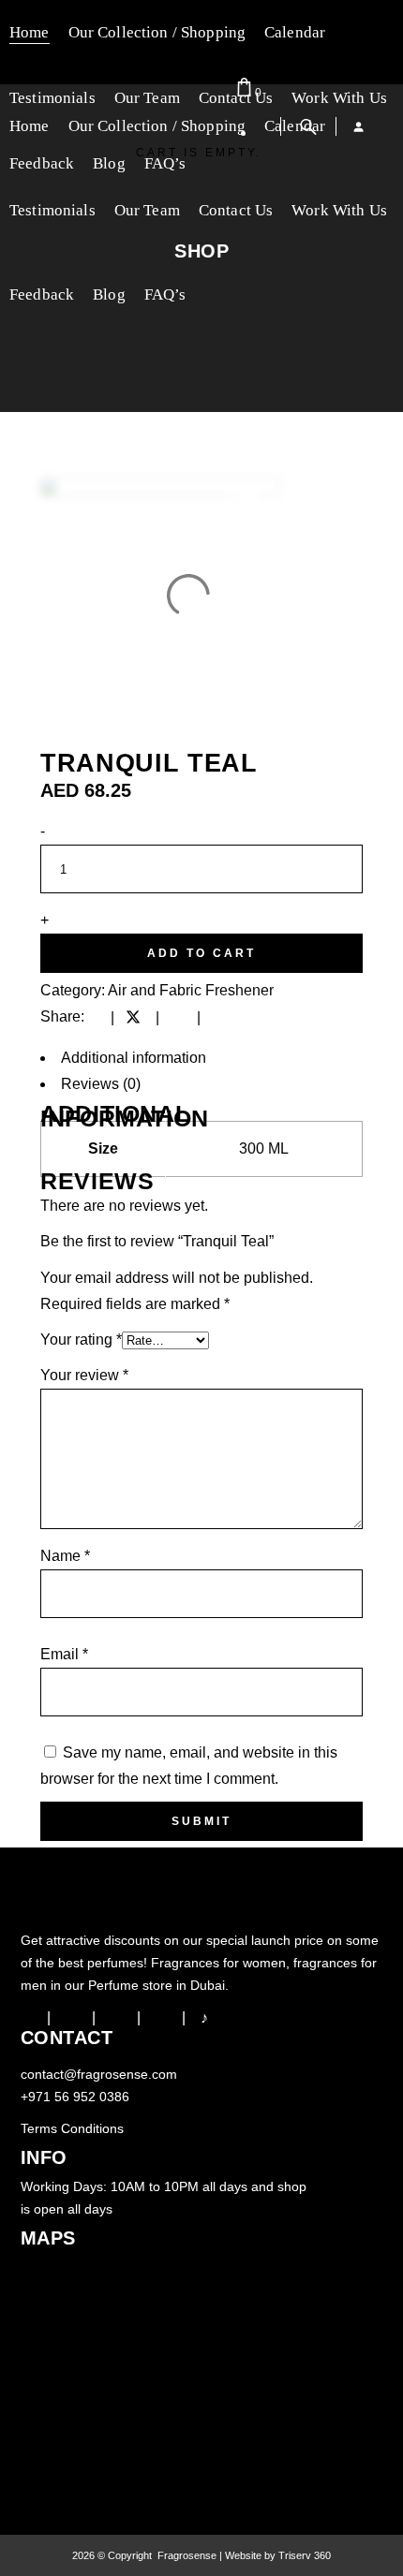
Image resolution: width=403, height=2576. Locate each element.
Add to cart (201, 953)
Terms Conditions (72, 2128)
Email (64, 1654)
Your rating (81, 1340)
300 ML (264, 1148)
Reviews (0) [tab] (101, 1084)
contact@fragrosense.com (99, 2074)
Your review (84, 1375)
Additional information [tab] (134, 1058)
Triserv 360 (305, 2555)
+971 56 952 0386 (75, 2097)
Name (65, 1556)
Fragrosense (186, 2555)
